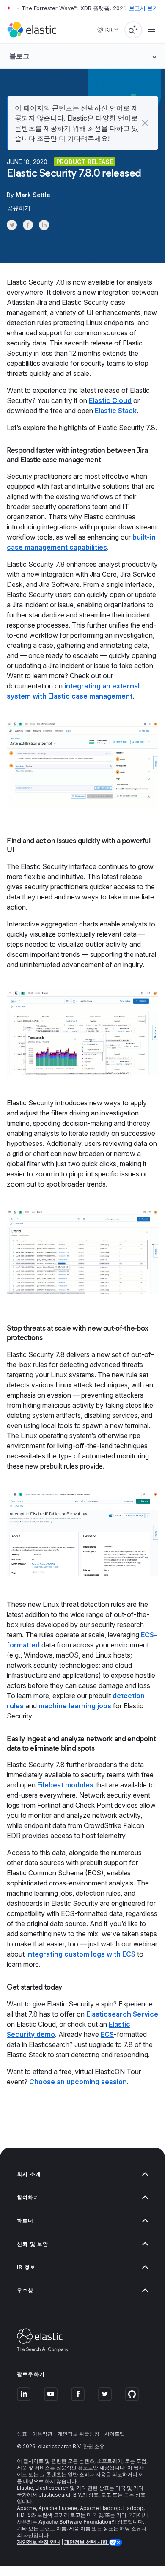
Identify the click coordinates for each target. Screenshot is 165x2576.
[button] (145, 123)
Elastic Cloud (110, 400)
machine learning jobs (75, 1706)
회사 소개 (29, 2174)
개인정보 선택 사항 (87, 2542)
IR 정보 (26, 2267)
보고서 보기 (144, 8)
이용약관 (42, 2434)
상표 (22, 2434)
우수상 (25, 2290)
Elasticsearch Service (122, 2014)
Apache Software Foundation (75, 2522)
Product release (85, 162)
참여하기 (28, 2197)
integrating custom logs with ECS (81, 1954)
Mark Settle (33, 195)
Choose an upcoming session (78, 2082)
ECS (107, 2034)
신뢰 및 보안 (33, 2244)
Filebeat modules (65, 1785)
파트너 (25, 2221)
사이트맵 (115, 2434)
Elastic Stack (116, 411)
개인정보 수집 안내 (38, 2542)
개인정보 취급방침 (78, 2434)
